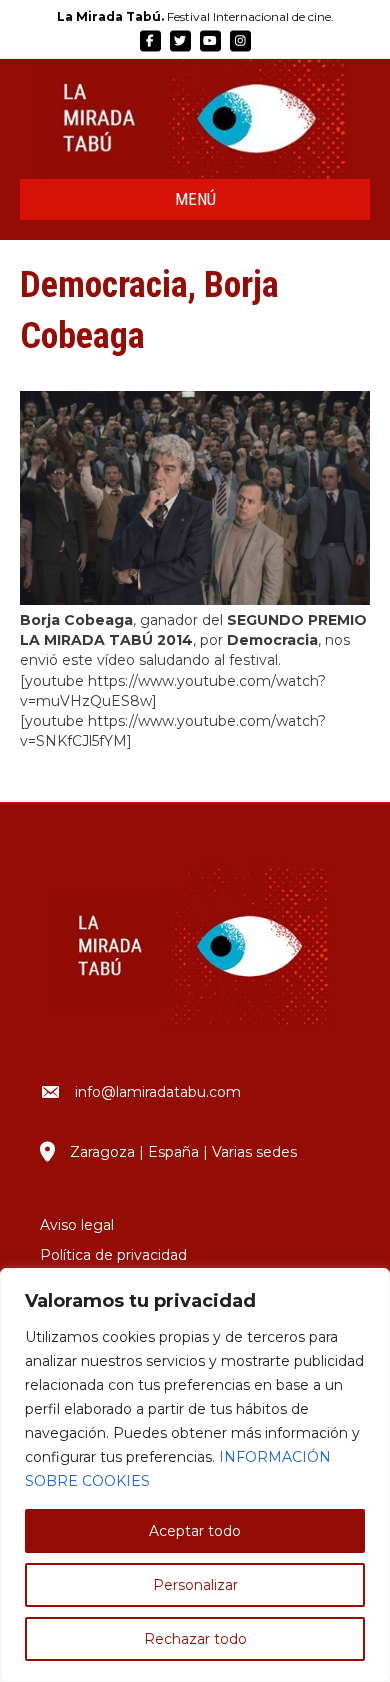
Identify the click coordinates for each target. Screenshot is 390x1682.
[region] (195, 1475)
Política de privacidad (113, 1255)
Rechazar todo (195, 1639)
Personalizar (195, 1585)
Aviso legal (77, 1225)
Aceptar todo (195, 1531)
